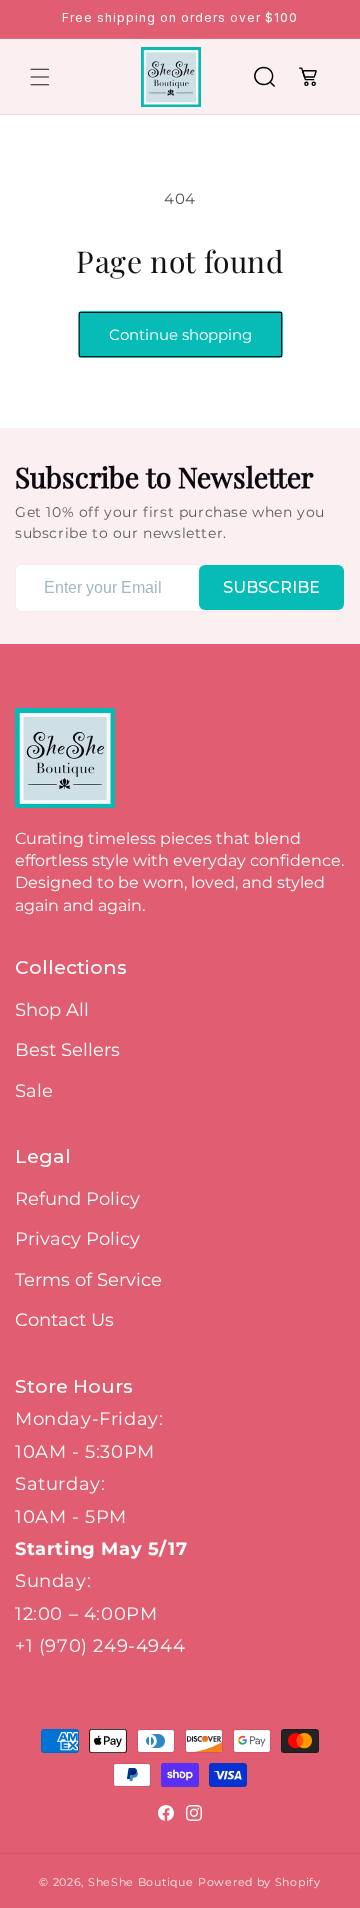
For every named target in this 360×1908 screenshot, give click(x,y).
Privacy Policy (77, 1239)
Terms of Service (88, 1280)
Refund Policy (77, 1199)
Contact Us (64, 1320)
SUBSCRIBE (271, 587)
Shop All (52, 1010)
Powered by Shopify (259, 1882)
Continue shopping (180, 334)
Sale (34, 1091)
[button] (40, 77)
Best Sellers (67, 1050)
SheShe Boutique (141, 1882)
